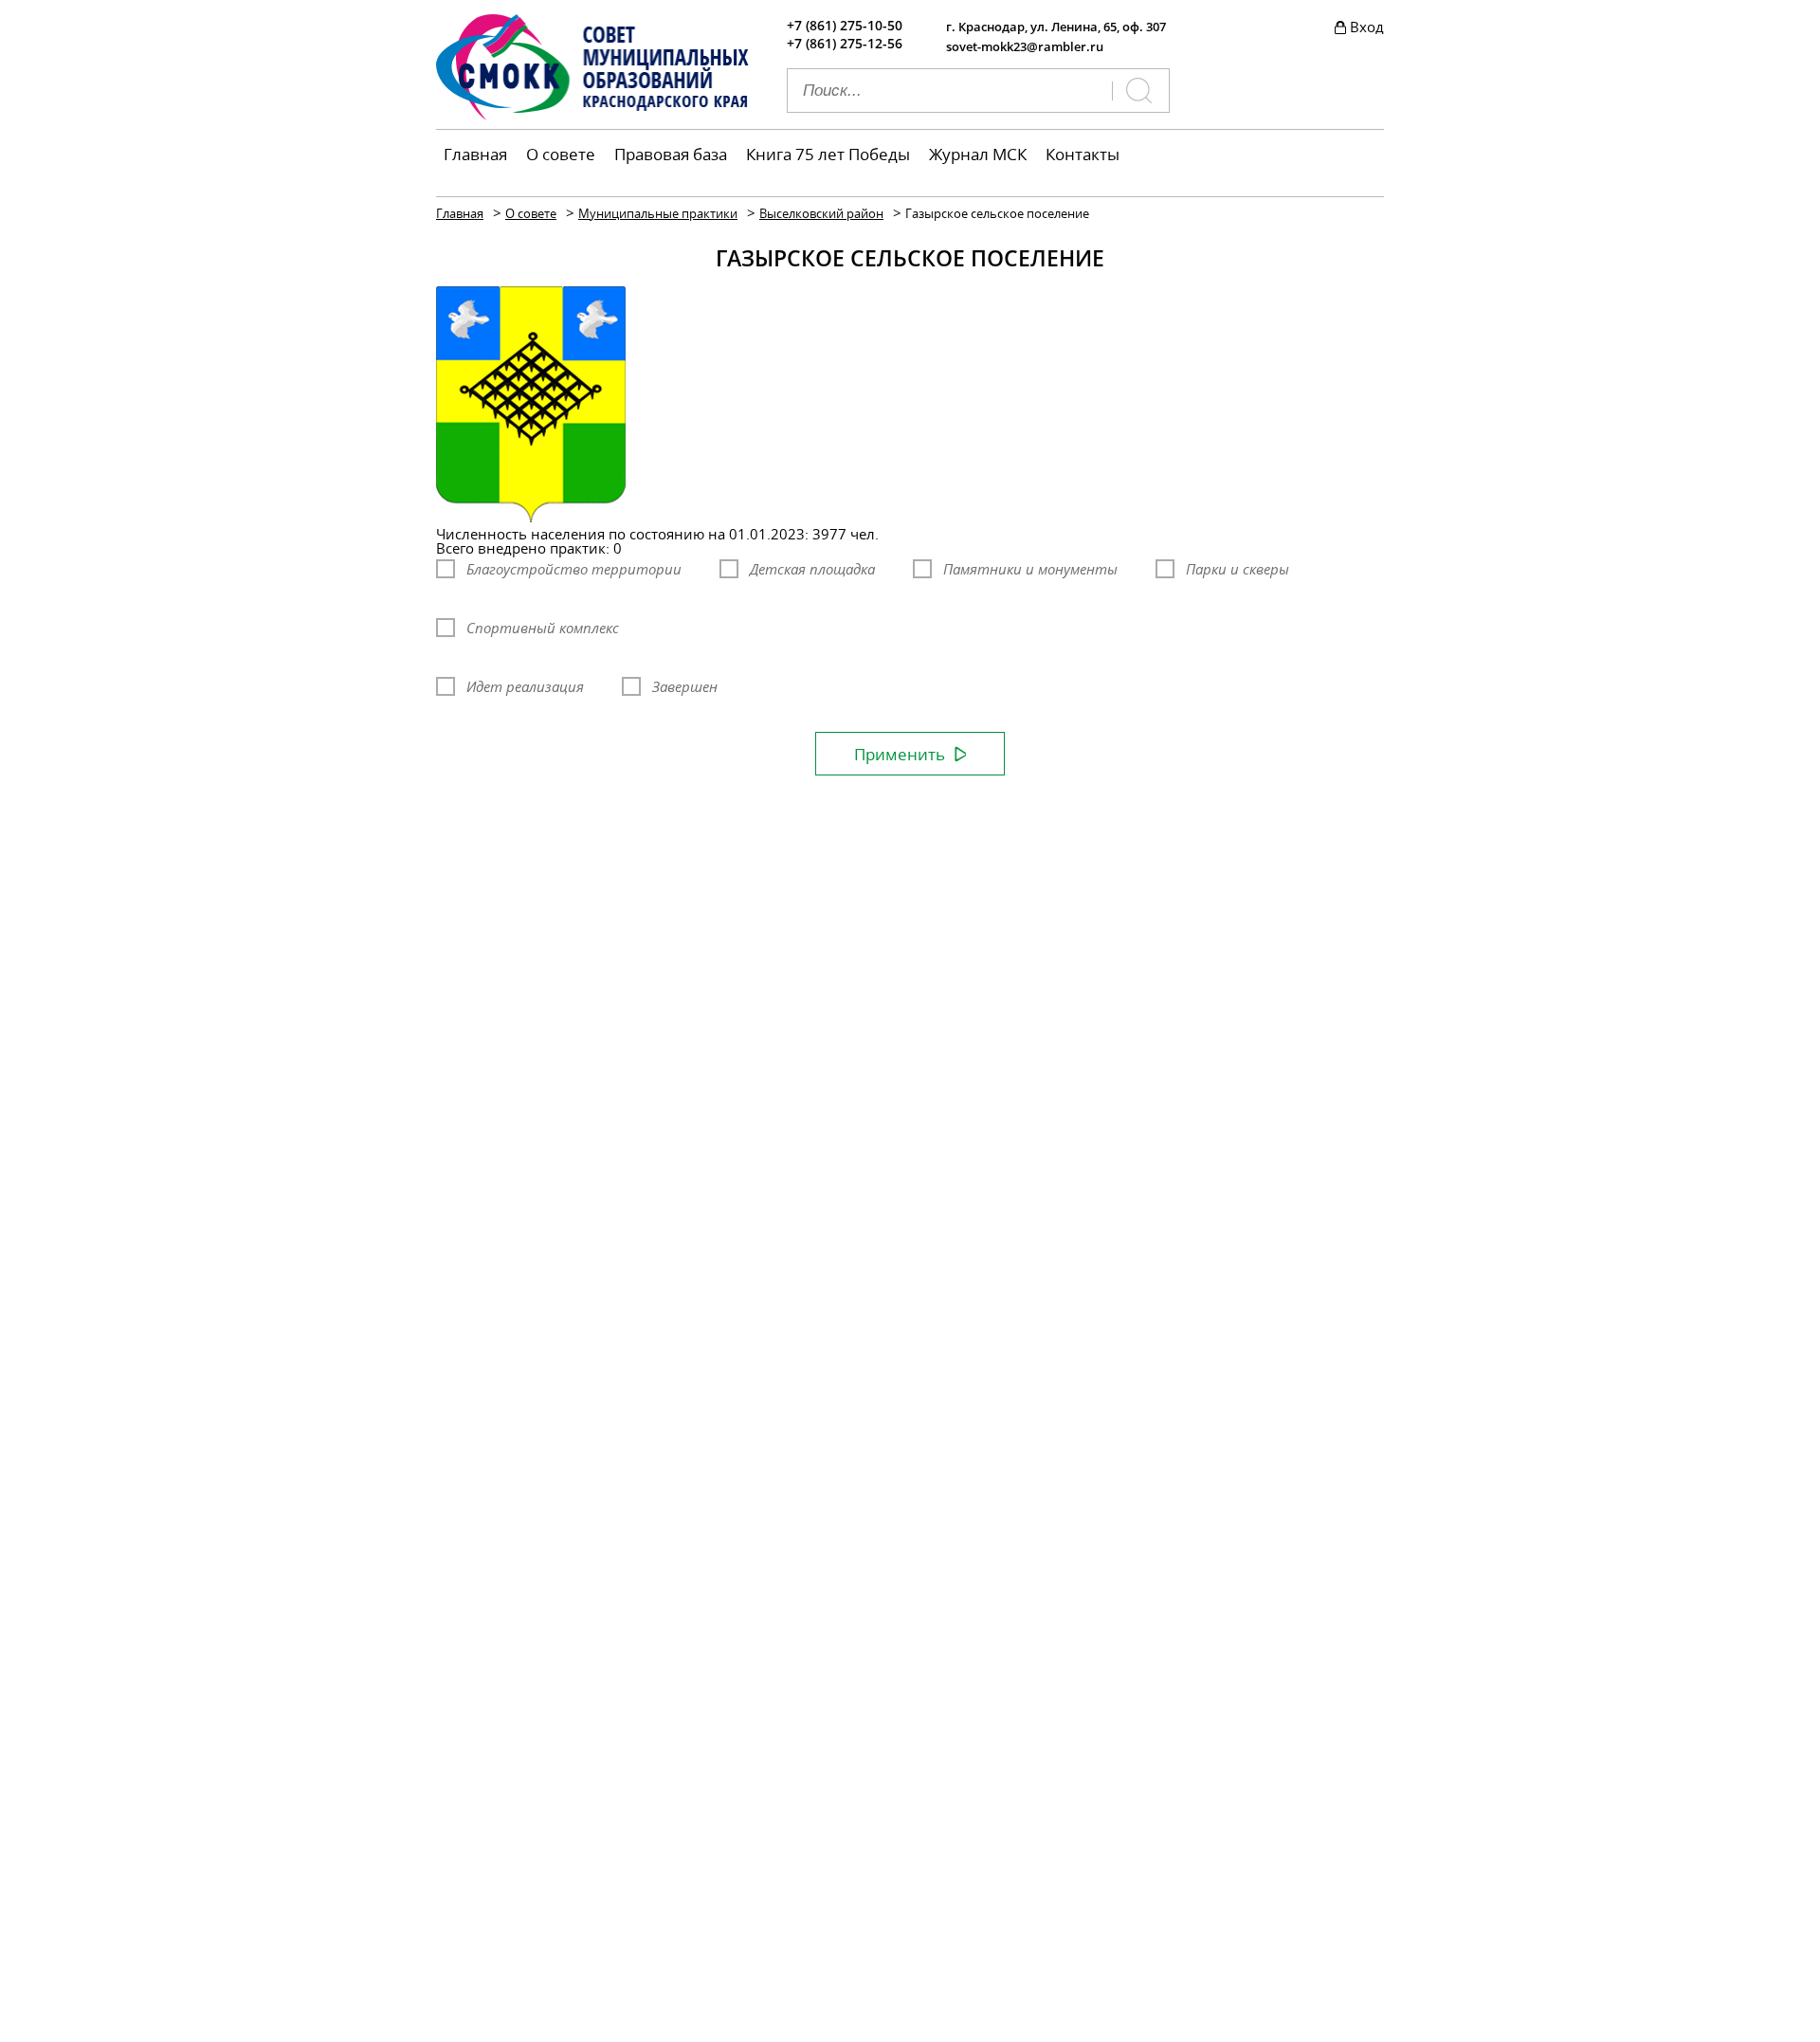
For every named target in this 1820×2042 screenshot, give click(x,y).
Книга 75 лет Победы (828, 154)
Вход (1367, 27)
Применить (900, 754)
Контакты (1083, 154)
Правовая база (671, 154)
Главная (475, 154)
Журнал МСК (978, 154)
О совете (561, 154)
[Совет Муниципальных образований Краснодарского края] (592, 115)
